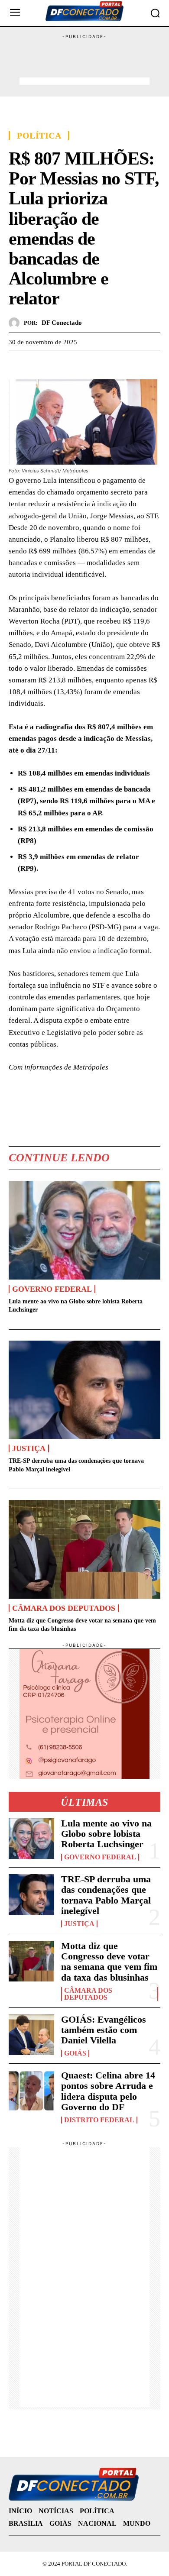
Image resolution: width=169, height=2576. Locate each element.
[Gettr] (97, 363)
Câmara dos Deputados (64, 1608)
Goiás (75, 2053)
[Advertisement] (84, 62)
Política (39, 136)
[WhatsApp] (57, 363)
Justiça (29, 1448)
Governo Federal (52, 1289)
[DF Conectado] (16, 323)
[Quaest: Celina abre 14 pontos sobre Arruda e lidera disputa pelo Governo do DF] (31, 2091)
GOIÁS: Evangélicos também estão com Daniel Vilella (104, 2030)
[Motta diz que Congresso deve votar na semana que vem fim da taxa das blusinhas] (84, 1549)
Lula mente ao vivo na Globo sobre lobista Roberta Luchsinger (106, 1834)
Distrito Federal (99, 2120)
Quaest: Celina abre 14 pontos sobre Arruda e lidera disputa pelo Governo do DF (108, 2091)
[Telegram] (77, 363)
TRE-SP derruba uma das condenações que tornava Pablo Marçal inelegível (106, 1895)
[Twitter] (37, 363)
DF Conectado (62, 323)
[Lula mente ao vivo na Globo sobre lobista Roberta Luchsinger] (84, 1230)
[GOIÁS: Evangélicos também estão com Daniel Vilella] (31, 2035)
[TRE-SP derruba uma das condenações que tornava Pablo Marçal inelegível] (84, 1390)
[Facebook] (17, 363)
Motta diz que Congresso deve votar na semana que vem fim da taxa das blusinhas (109, 1962)
